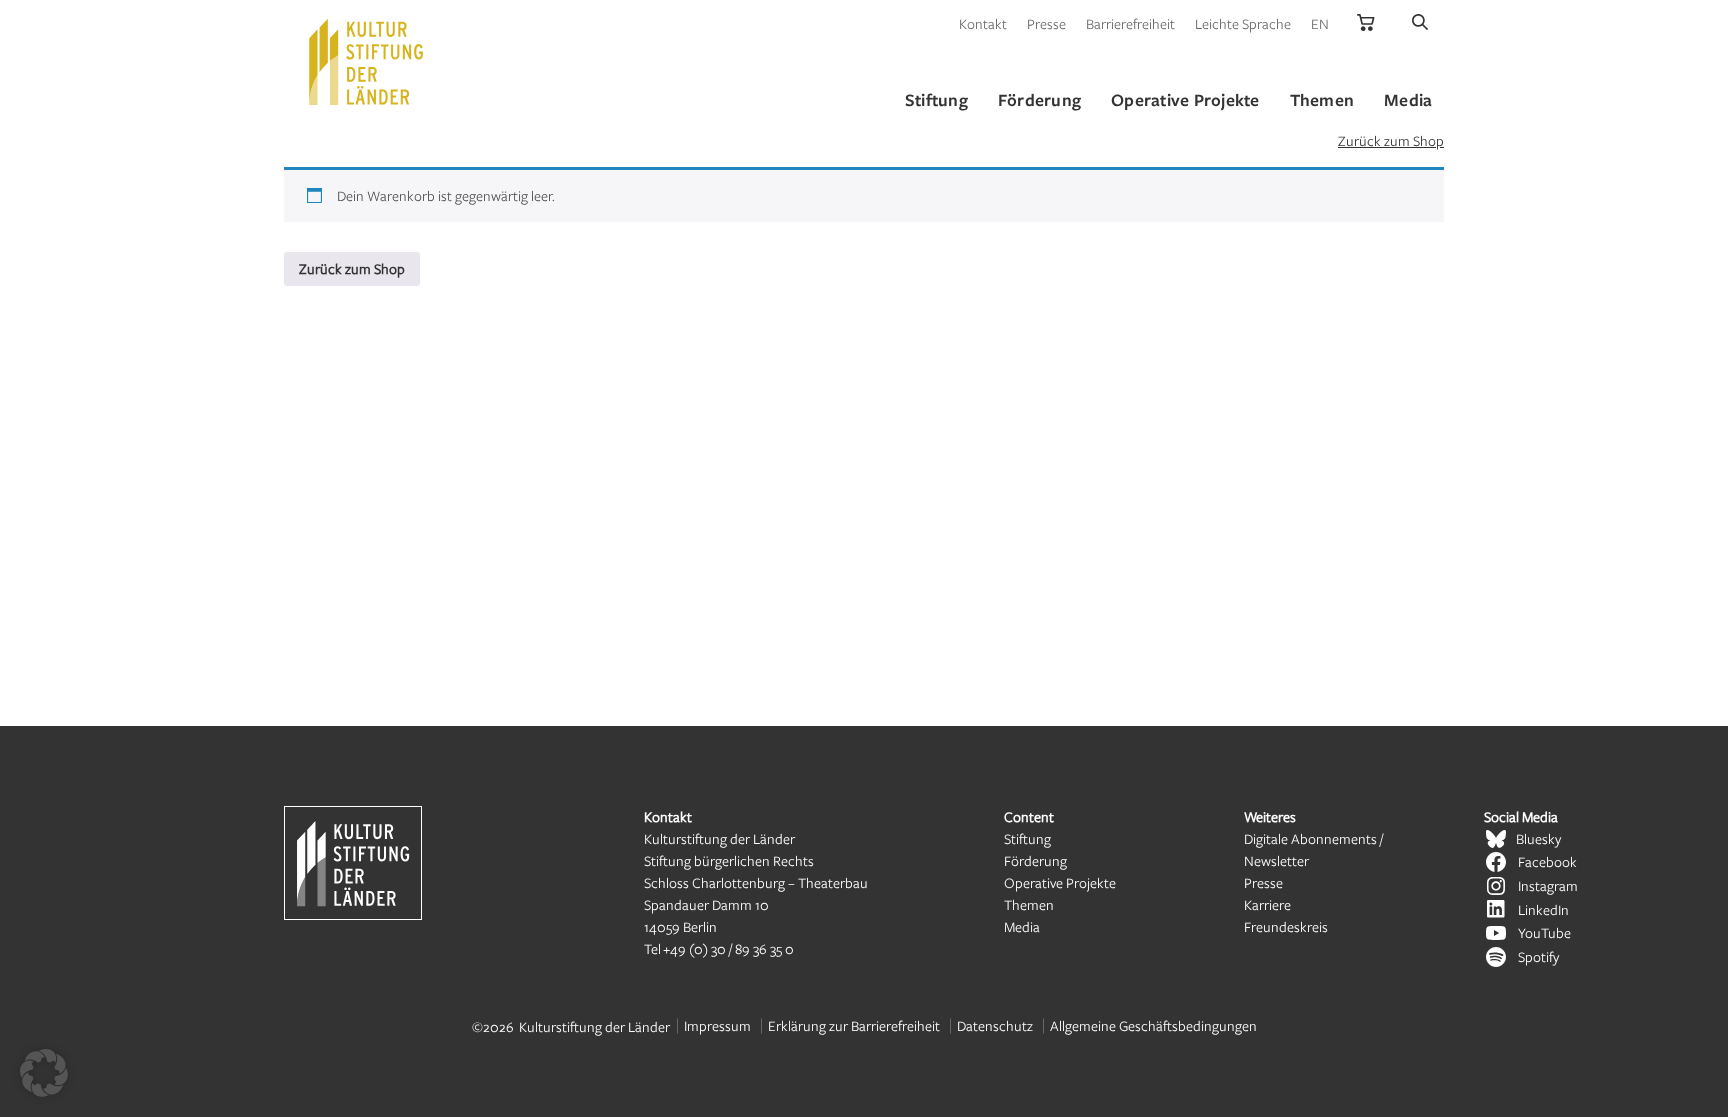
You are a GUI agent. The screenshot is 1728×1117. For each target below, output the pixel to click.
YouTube (1544, 932)
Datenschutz (995, 1025)
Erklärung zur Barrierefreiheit (854, 1025)
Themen (1029, 904)
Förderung (1035, 860)
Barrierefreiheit (1130, 23)
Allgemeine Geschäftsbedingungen (1153, 1025)
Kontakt (983, 23)
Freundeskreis (1286, 926)
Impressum (717, 1025)
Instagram (1548, 885)
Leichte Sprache (1243, 23)
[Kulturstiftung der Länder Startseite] (366, 62)
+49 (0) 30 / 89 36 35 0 (728, 948)
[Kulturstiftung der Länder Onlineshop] (1366, 23)
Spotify (1538, 956)
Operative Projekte (1060, 882)
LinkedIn (1543, 909)
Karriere (1267, 904)
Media (1022, 926)
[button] (44, 1073)
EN (1320, 23)
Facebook (1547, 861)
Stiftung (1027, 838)
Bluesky (1538, 838)
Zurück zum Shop (1391, 140)
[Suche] (1420, 23)
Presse (1046, 23)
